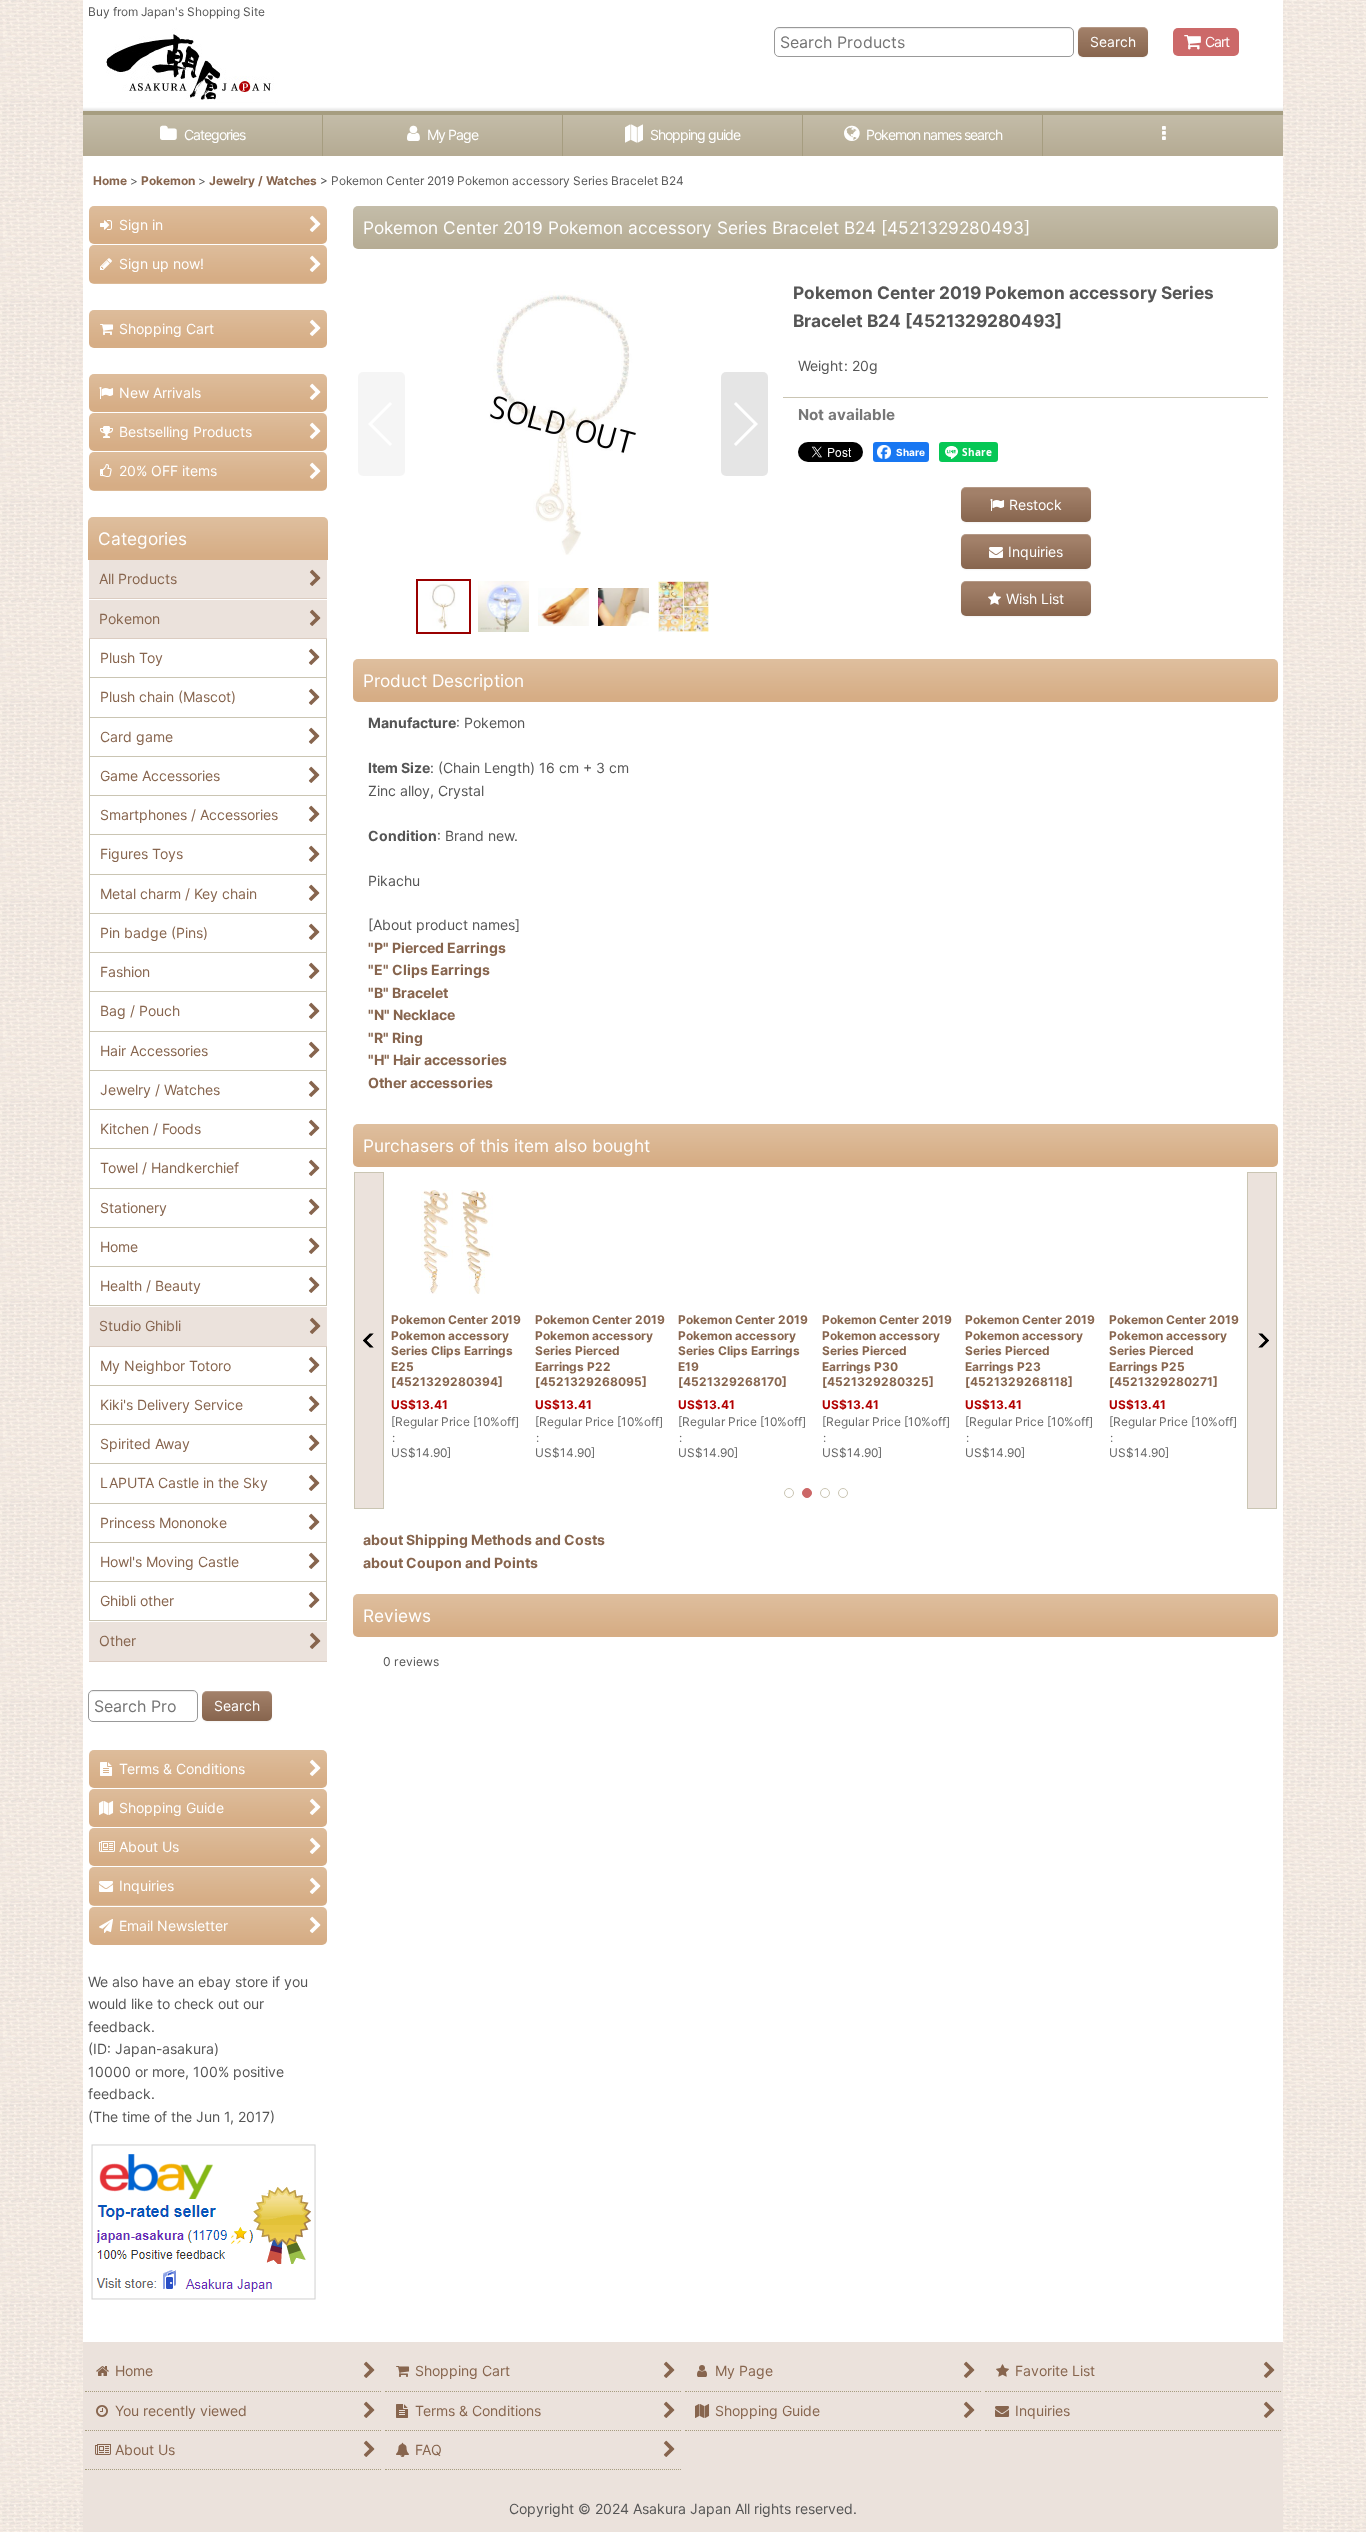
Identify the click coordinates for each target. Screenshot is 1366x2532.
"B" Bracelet (408, 992)
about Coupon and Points (450, 1562)
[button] (1163, 135)
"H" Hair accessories (437, 1059)
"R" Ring (395, 1037)
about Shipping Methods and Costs (484, 1539)
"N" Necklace (411, 1014)
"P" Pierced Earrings (437, 947)
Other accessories (430, 1082)
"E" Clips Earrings (429, 969)
